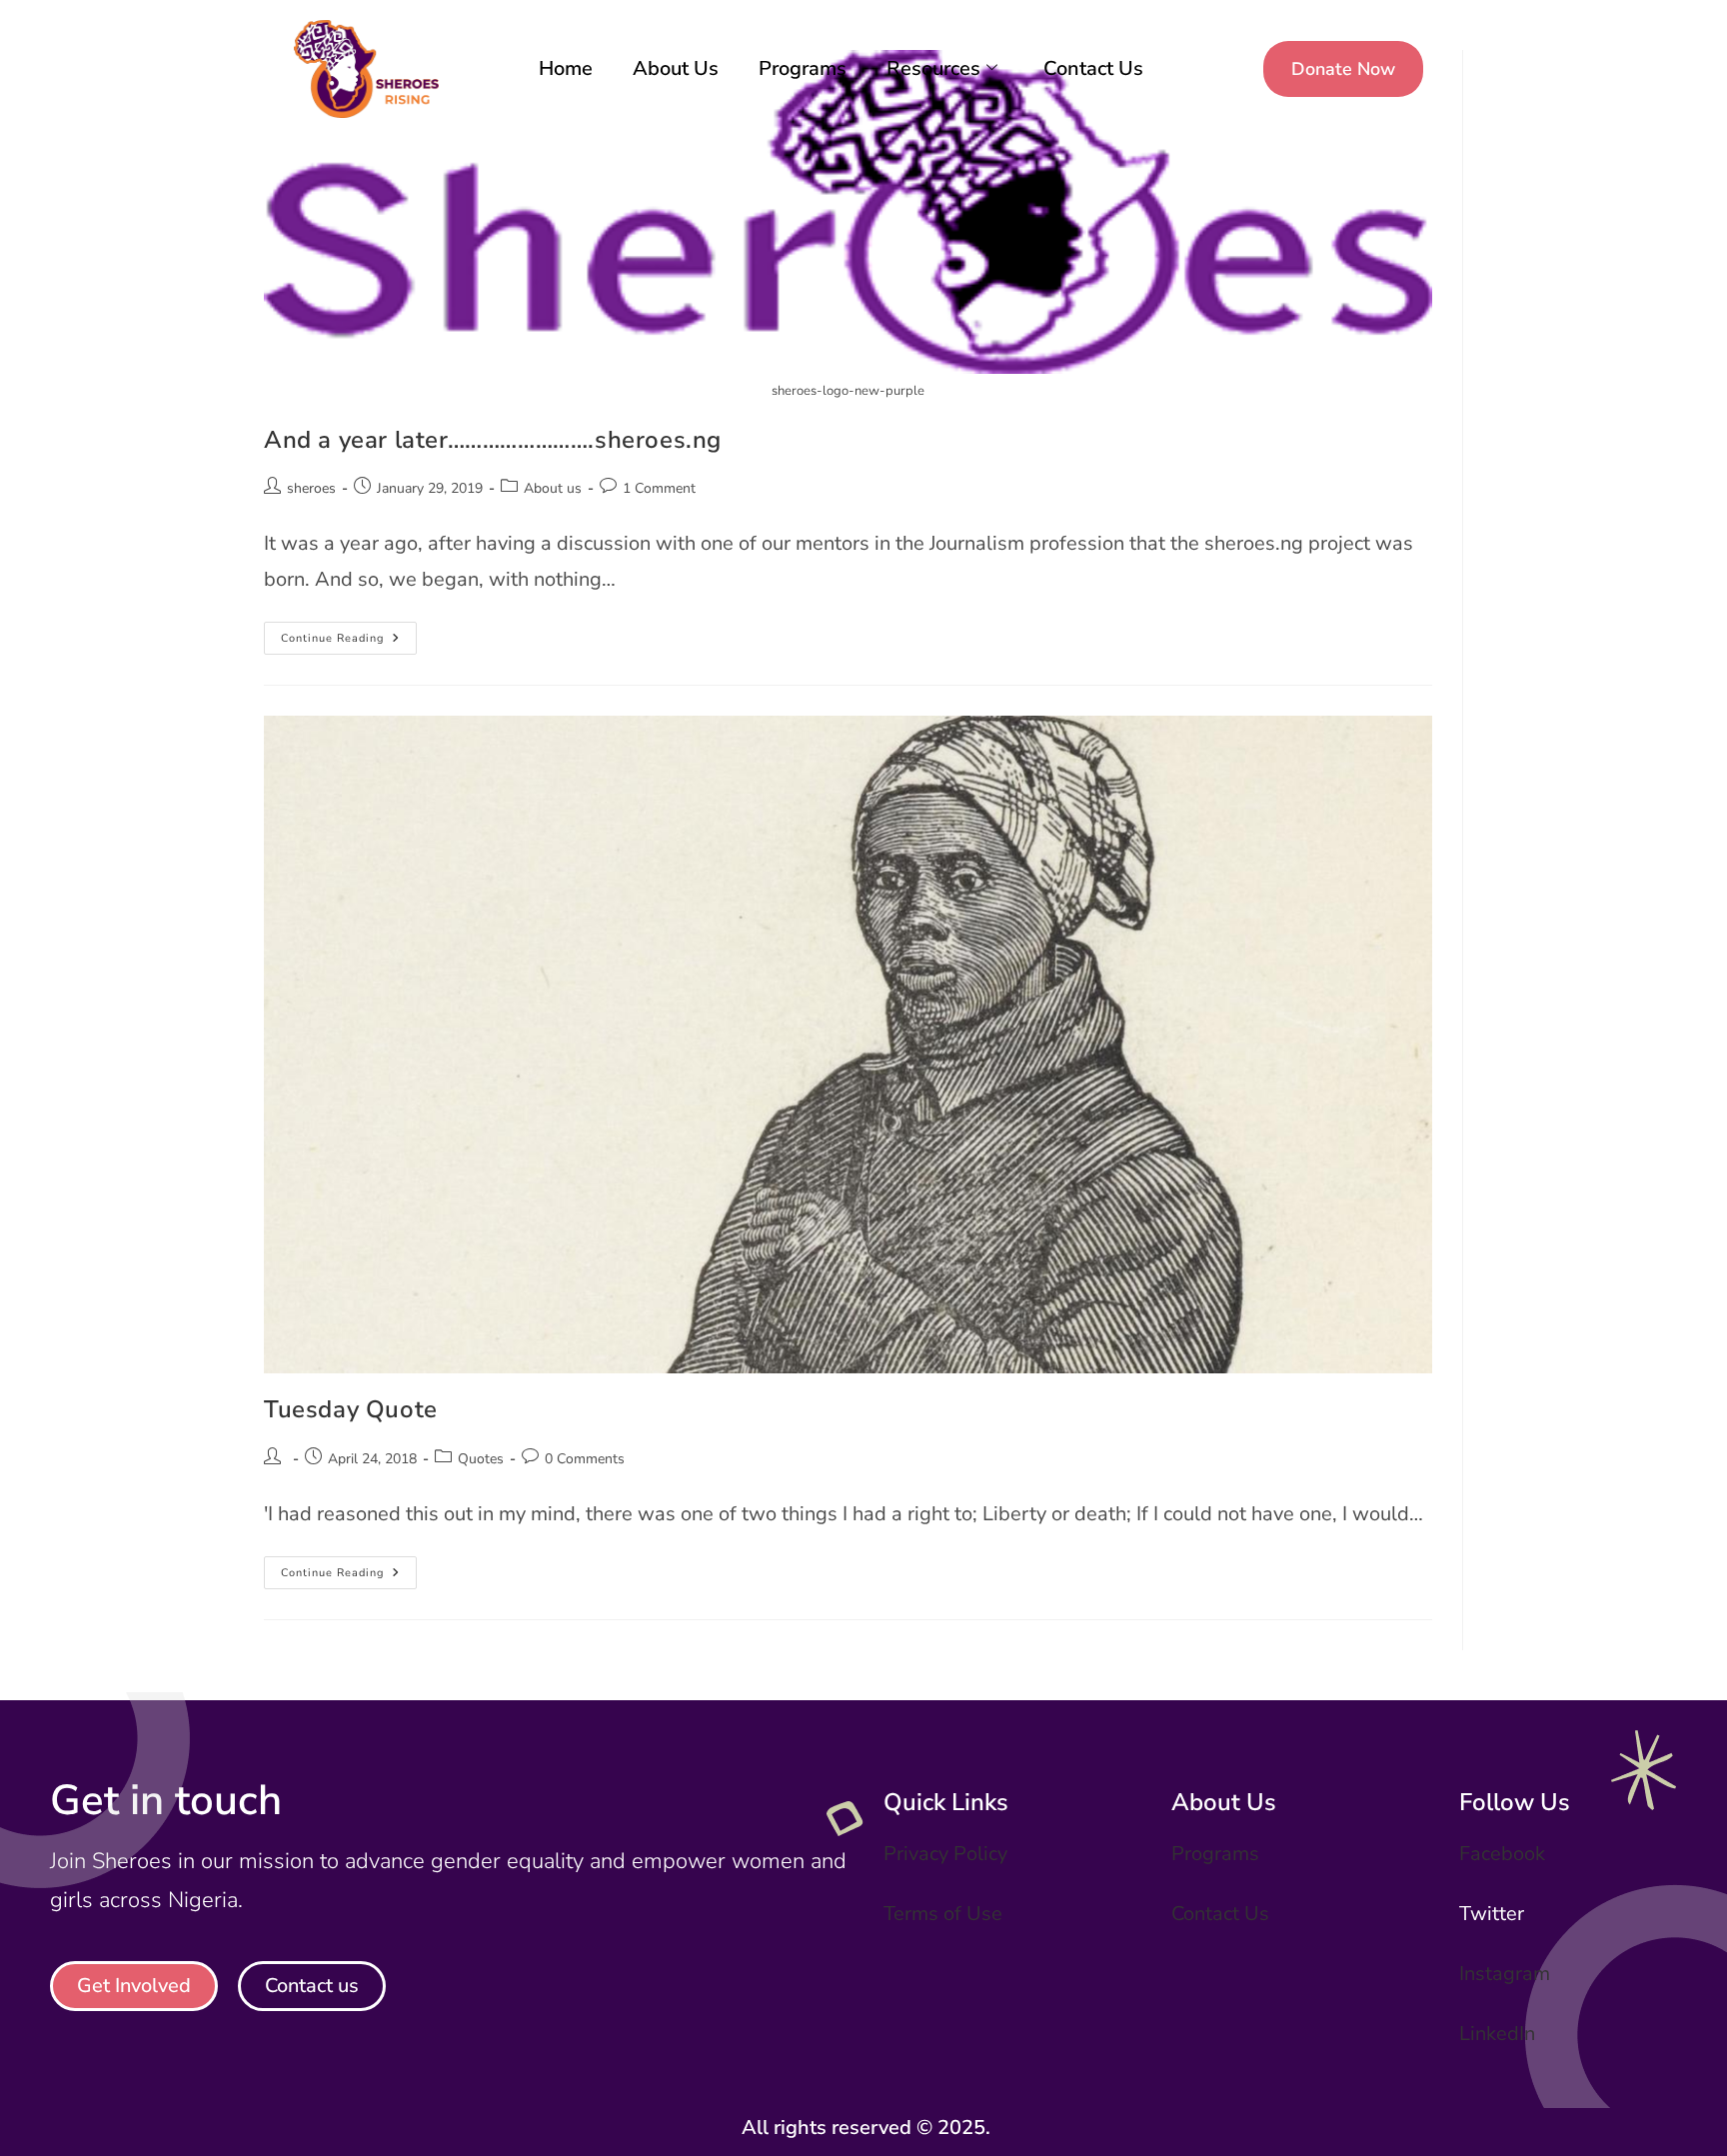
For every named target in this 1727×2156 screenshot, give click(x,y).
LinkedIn (1497, 2034)
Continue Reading (349, 634)
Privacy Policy (945, 1854)
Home (566, 68)
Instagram (1505, 1974)
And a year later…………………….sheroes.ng (493, 440)
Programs (803, 68)
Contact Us (1093, 68)
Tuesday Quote (351, 1409)
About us (553, 488)
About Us (676, 68)
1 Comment (659, 488)
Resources (933, 68)
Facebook (1502, 1854)
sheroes (311, 488)
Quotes (481, 1459)
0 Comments (585, 1459)
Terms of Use (943, 1914)
